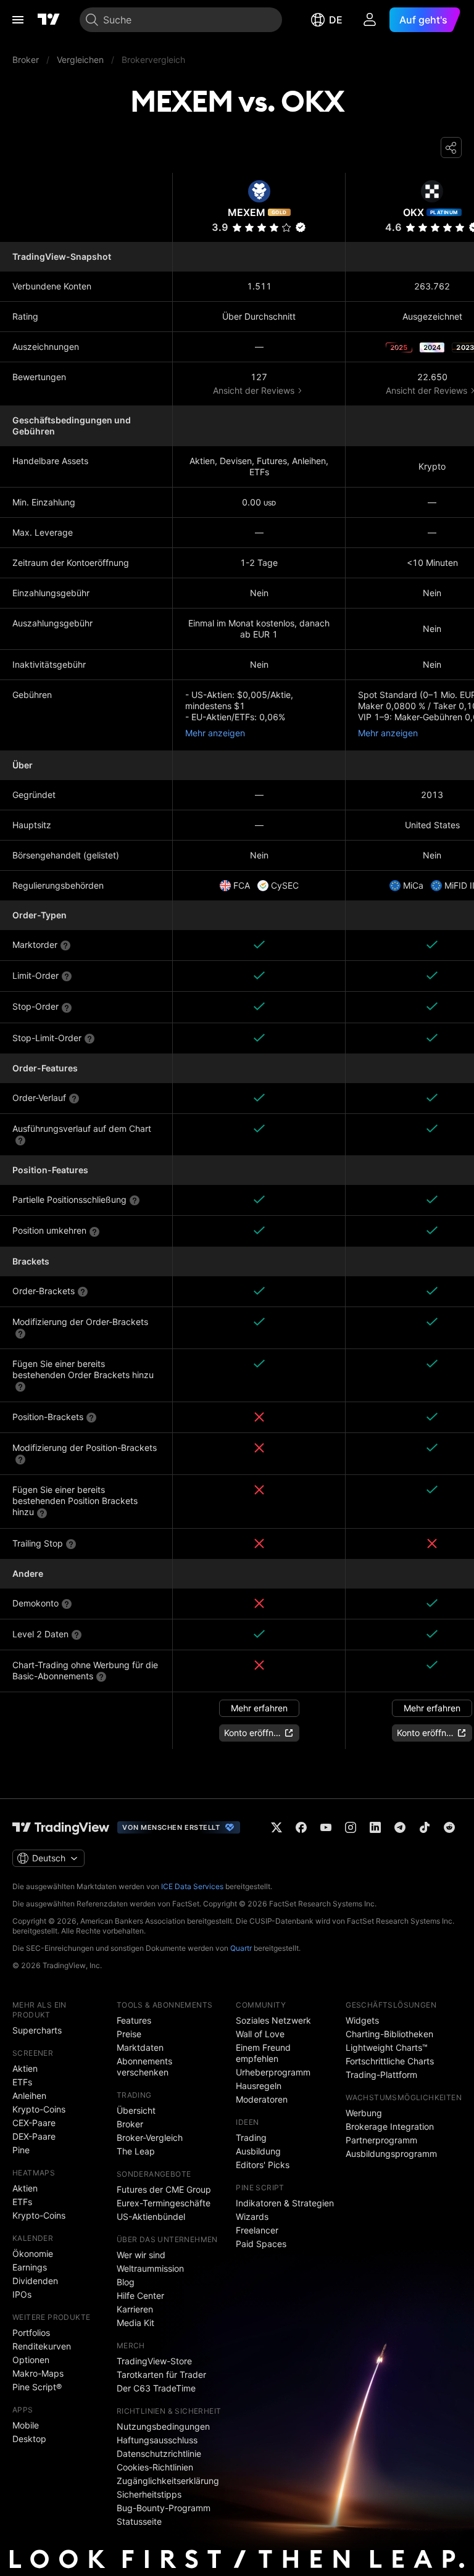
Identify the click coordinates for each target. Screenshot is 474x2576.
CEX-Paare (34, 2123)
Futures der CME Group (164, 2189)
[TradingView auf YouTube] (326, 1827)
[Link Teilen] (451, 147)
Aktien (25, 2068)
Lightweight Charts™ (387, 2047)
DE (336, 20)
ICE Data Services (192, 1886)
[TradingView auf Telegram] (400, 1827)
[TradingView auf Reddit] (449, 1827)
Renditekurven (42, 2346)
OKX (414, 212)
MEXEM (247, 212)
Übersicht (136, 2110)
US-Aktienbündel (151, 2217)
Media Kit (135, 2323)
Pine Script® (37, 2387)
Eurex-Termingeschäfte (164, 2203)
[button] (286, 227)
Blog (126, 2282)
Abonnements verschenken (144, 2067)
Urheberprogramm (273, 2072)
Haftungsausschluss (157, 2440)
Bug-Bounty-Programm (164, 2508)
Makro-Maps (38, 2373)
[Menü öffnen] (18, 20)
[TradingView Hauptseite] (49, 20)
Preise (129, 2034)
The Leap (136, 2151)
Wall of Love (260, 2034)
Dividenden (35, 2281)
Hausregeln (259, 2086)
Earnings (30, 2267)
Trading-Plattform (381, 2075)
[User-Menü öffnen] (370, 20)
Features (134, 2020)
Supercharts (37, 2030)
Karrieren (135, 2309)
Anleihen (29, 2096)
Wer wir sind (141, 2255)
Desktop (29, 2439)
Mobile (26, 2425)
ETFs (22, 2082)
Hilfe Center (140, 2296)
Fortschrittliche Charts (390, 2061)
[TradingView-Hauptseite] (61, 1827)
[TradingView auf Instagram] (351, 1827)
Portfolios (31, 2333)
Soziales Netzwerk (273, 2020)
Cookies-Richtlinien (155, 2467)
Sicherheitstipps (149, 2494)
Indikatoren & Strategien (285, 2203)
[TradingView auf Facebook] (301, 1827)
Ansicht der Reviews (254, 390)
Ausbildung (258, 2151)
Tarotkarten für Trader (161, 2374)
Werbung (364, 2113)
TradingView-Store (154, 2361)
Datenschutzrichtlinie (159, 2453)
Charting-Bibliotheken (389, 2034)
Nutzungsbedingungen (163, 2426)
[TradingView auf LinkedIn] (375, 1827)
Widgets (362, 2020)
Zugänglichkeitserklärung (168, 2481)
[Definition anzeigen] (65, 945)
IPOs (22, 2294)
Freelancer (257, 2230)
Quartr (241, 1948)
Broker (130, 2124)
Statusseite (139, 2521)
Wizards (252, 2217)
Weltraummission (150, 2268)
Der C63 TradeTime (156, 2388)
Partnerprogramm (381, 2140)
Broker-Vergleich (150, 2138)
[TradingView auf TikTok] (425, 1827)
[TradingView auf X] (276, 1827)
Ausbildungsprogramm (391, 2154)
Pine (21, 2150)
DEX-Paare (34, 2136)
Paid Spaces (261, 2244)
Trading (251, 2138)
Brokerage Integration (390, 2126)
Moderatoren (262, 2099)
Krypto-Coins (39, 2109)
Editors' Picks (263, 2165)
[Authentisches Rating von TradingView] (301, 227)
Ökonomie (33, 2254)
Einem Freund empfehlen (263, 2053)
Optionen (31, 2360)
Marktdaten (140, 2047)
